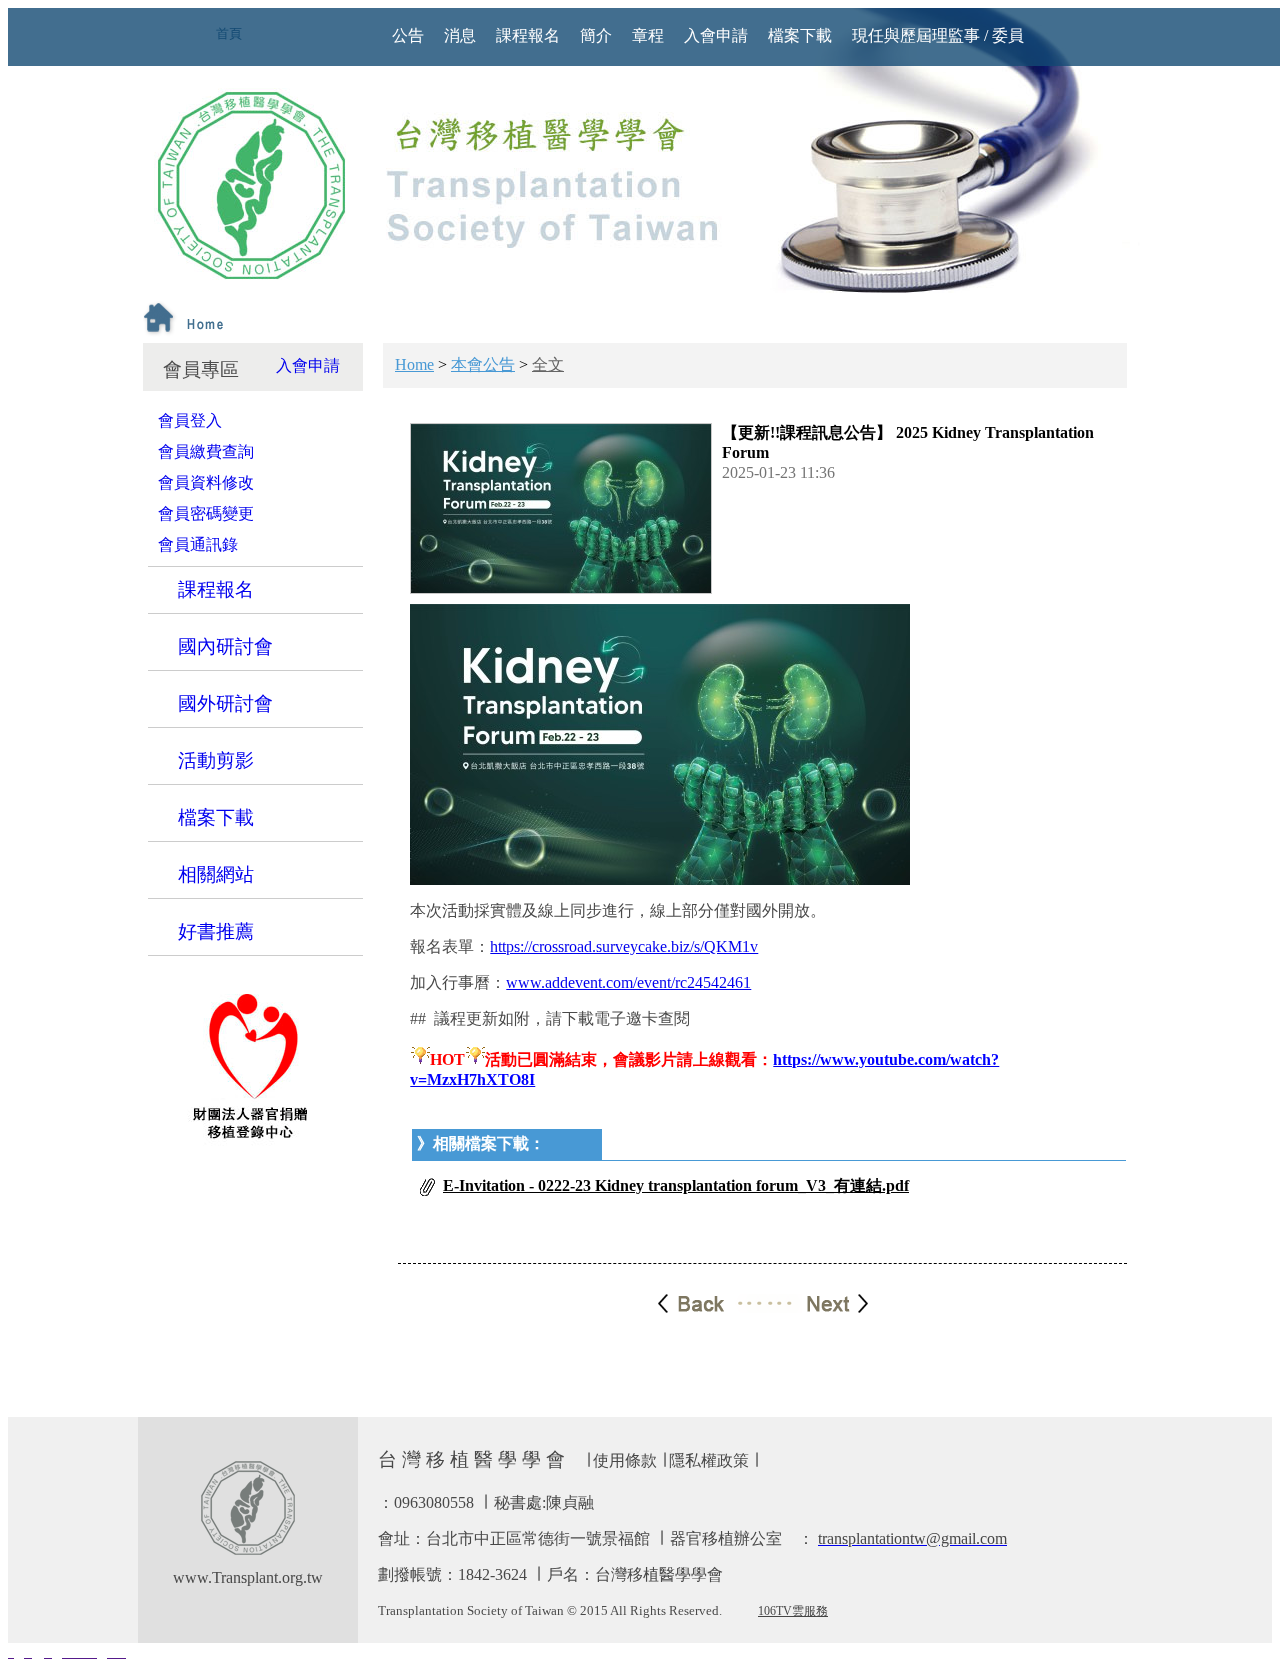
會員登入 (190, 420)
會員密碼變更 (206, 513)
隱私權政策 (709, 1460)
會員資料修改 (206, 482)
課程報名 (216, 589)
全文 (548, 364)
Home (414, 364)
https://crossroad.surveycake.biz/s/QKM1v (624, 946)
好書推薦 (216, 931)
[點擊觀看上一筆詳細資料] (711, 1301)
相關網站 (216, 874)
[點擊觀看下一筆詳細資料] (816, 1301)
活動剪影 (216, 760)
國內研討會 (225, 646)
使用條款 (625, 1460)
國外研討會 (225, 703)
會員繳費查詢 (206, 451)
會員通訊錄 (198, 544)
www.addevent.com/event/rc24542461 (628, 982)
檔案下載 (216, 817)
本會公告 (483, 364)
